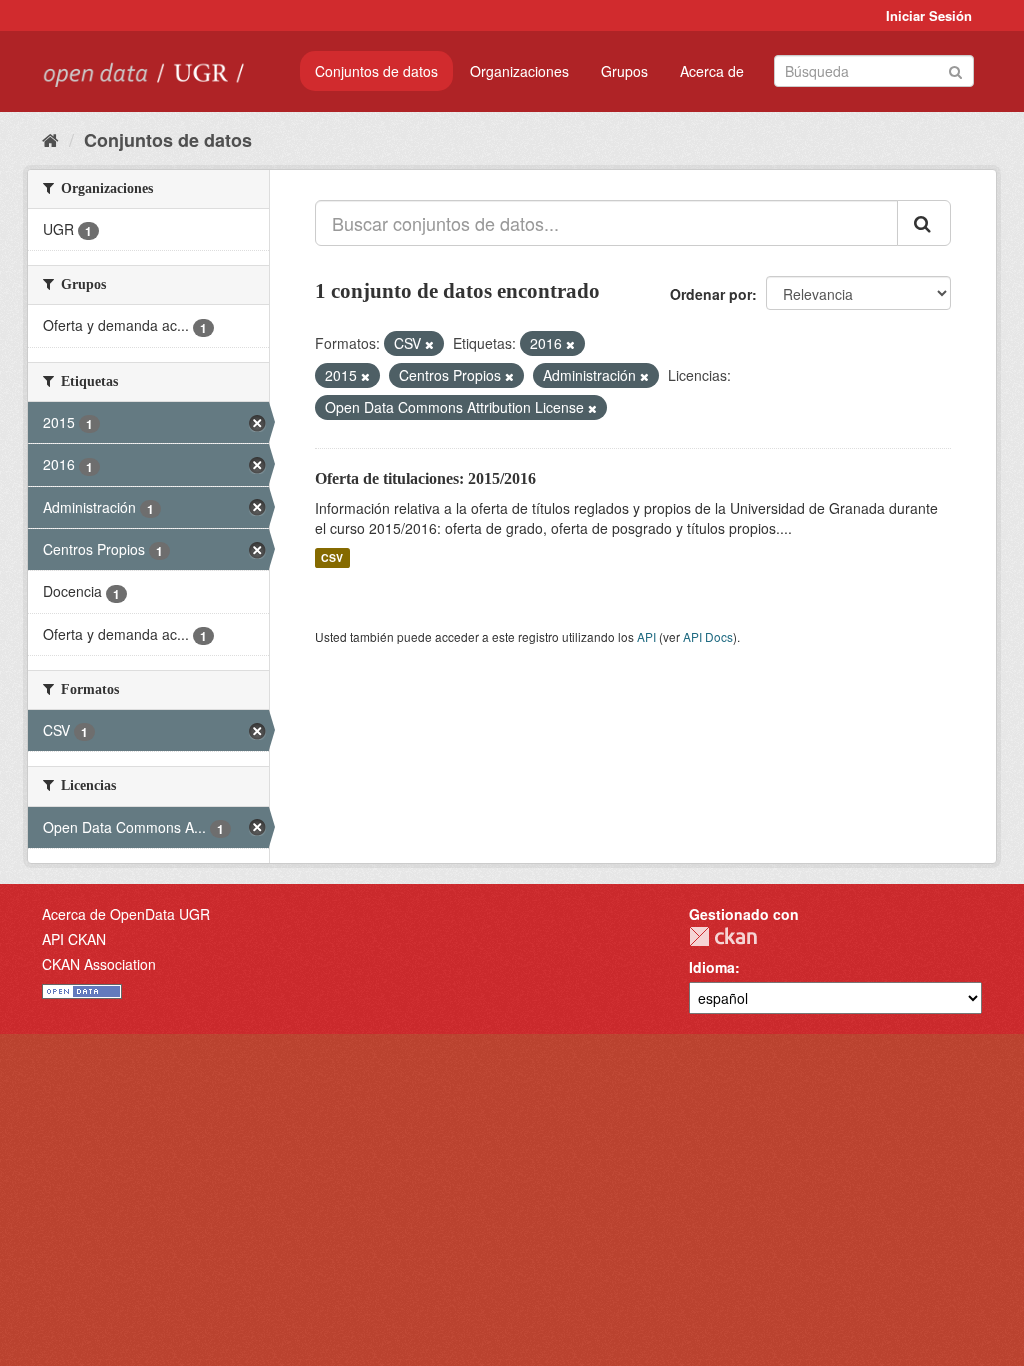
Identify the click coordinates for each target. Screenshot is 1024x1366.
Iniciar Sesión (929, 15)
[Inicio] (50, 139)
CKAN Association (99, 964)
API (646, 636)
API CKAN (74, 939)
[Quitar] (429, 344)
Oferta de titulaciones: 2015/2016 (425, 478)
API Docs (708, 636)
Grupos (624, 71)
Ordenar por (711, 294)
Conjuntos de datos (376, 71)
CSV (332, 557)
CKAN (723, 936)
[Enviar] (955, 69)
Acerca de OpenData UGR (126, 914)
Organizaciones (519, 71)
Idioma (712, 967)
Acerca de (712, 71)
